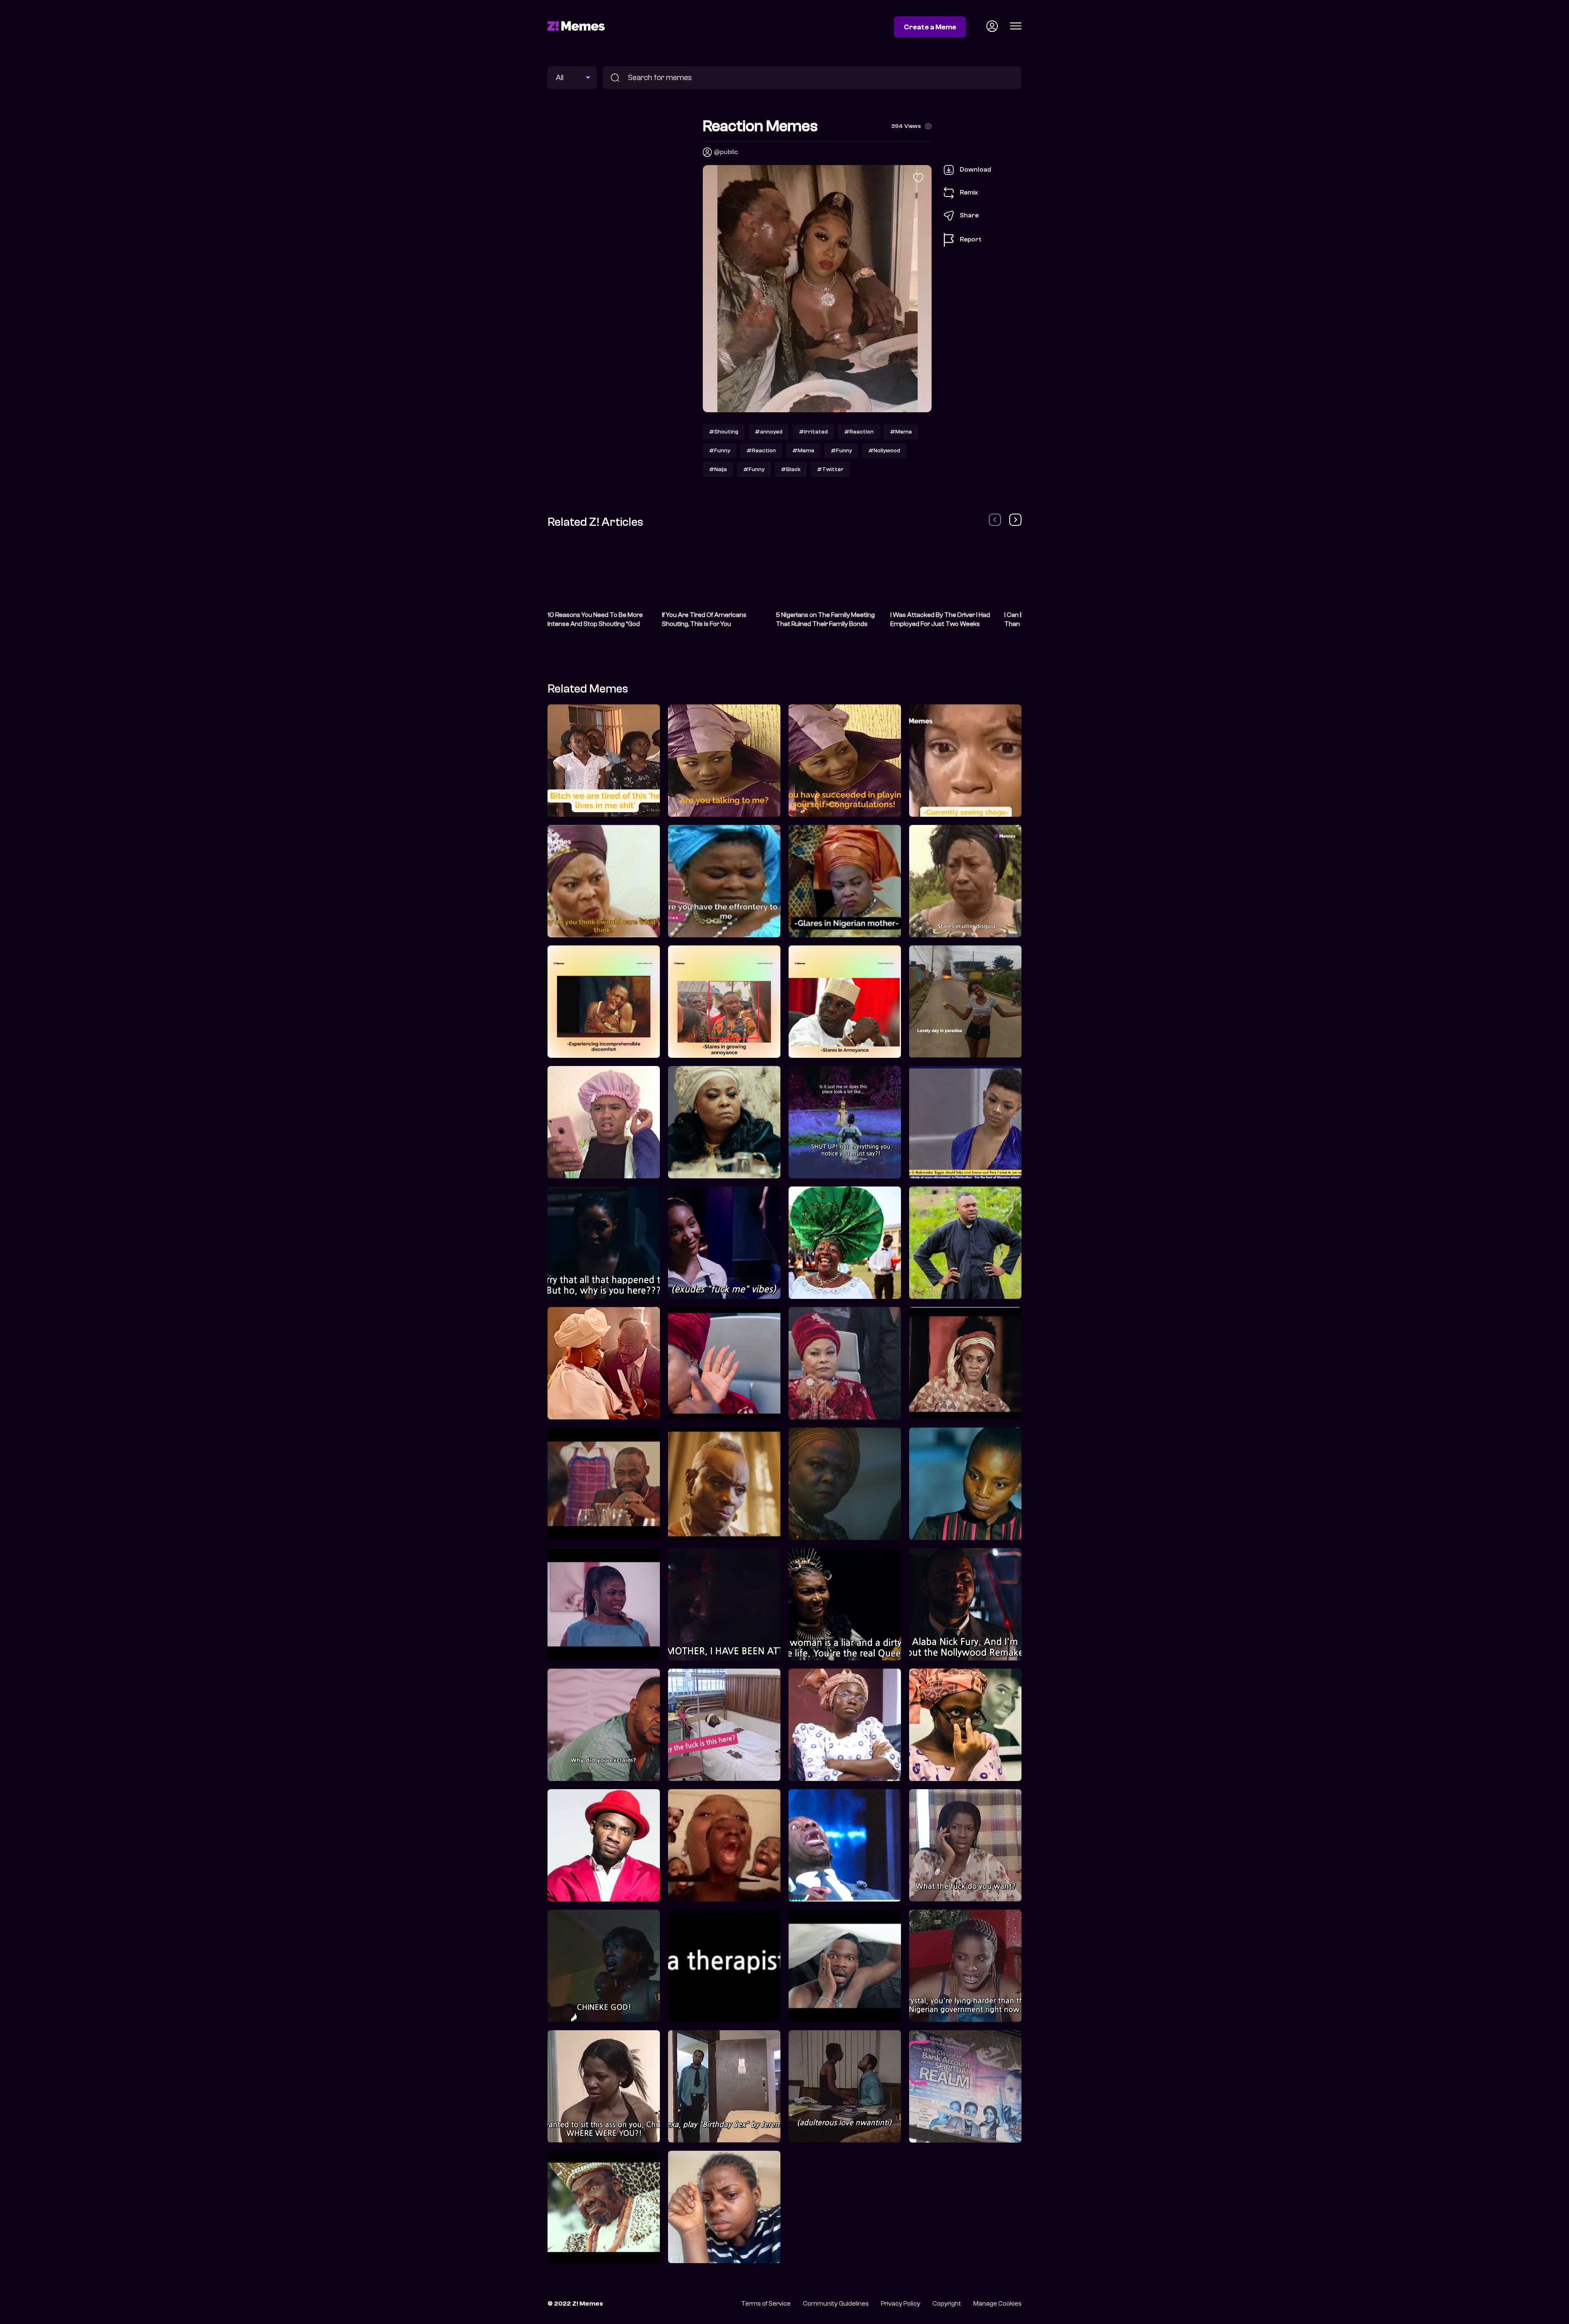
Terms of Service (766, 2304)
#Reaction (859, 432)
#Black (791, 469)
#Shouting (724, 432)
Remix (969, 192)
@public (726, 152)
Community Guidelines (836, 2304)
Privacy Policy (901, 2304)
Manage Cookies (997, 2304)
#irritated (813, 432)
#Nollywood (884, 450)
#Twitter (830, 469)
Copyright (947, 2304)
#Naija (718, 469)
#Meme (901, 432)
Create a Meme (930, 27)
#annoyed (769, 432)
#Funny (720, 450)
